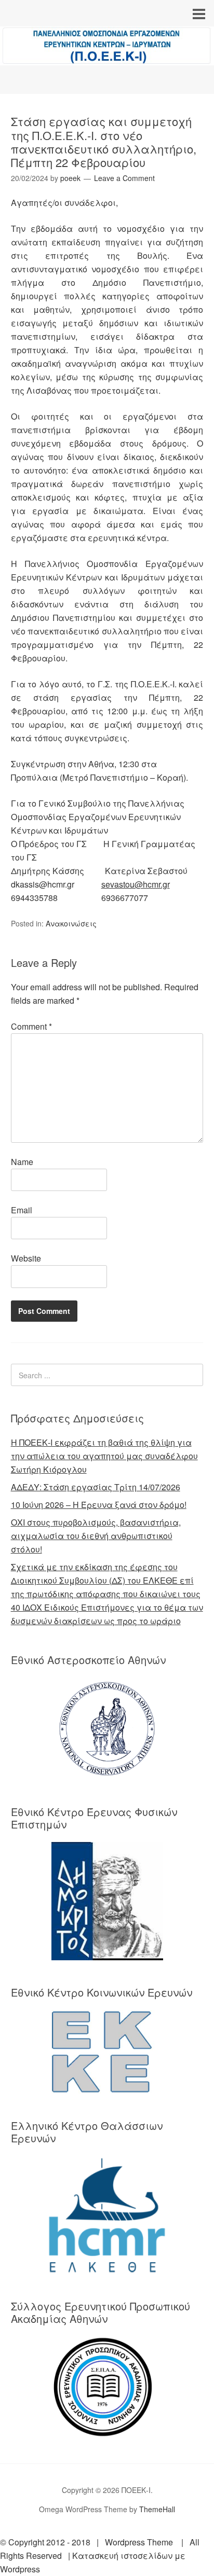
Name (22, 1162)
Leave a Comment (124, 178)
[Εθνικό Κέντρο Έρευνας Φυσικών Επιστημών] (107, 1901)
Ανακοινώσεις (71, 923)
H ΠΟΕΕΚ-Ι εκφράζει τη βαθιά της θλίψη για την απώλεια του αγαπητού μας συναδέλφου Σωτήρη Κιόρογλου (104, 1456)
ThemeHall (157, 2509)
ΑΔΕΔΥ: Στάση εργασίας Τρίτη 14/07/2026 (96, 1487)
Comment (31, 1026)
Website (26, 1258)
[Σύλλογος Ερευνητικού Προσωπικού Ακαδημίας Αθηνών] (107, 2387)
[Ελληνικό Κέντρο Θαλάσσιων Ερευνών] (107, 2215)
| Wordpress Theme (133, 2542)
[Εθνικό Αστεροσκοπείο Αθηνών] (107, 1729)
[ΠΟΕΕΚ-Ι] (107, 56)
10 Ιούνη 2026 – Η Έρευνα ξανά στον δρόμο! (99, 1505)
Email (22, 1210)
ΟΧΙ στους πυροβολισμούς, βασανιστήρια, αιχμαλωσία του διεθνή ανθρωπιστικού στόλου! (96, 1536)
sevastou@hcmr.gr (136, 884)
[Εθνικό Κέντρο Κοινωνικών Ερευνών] (107, 2052)
